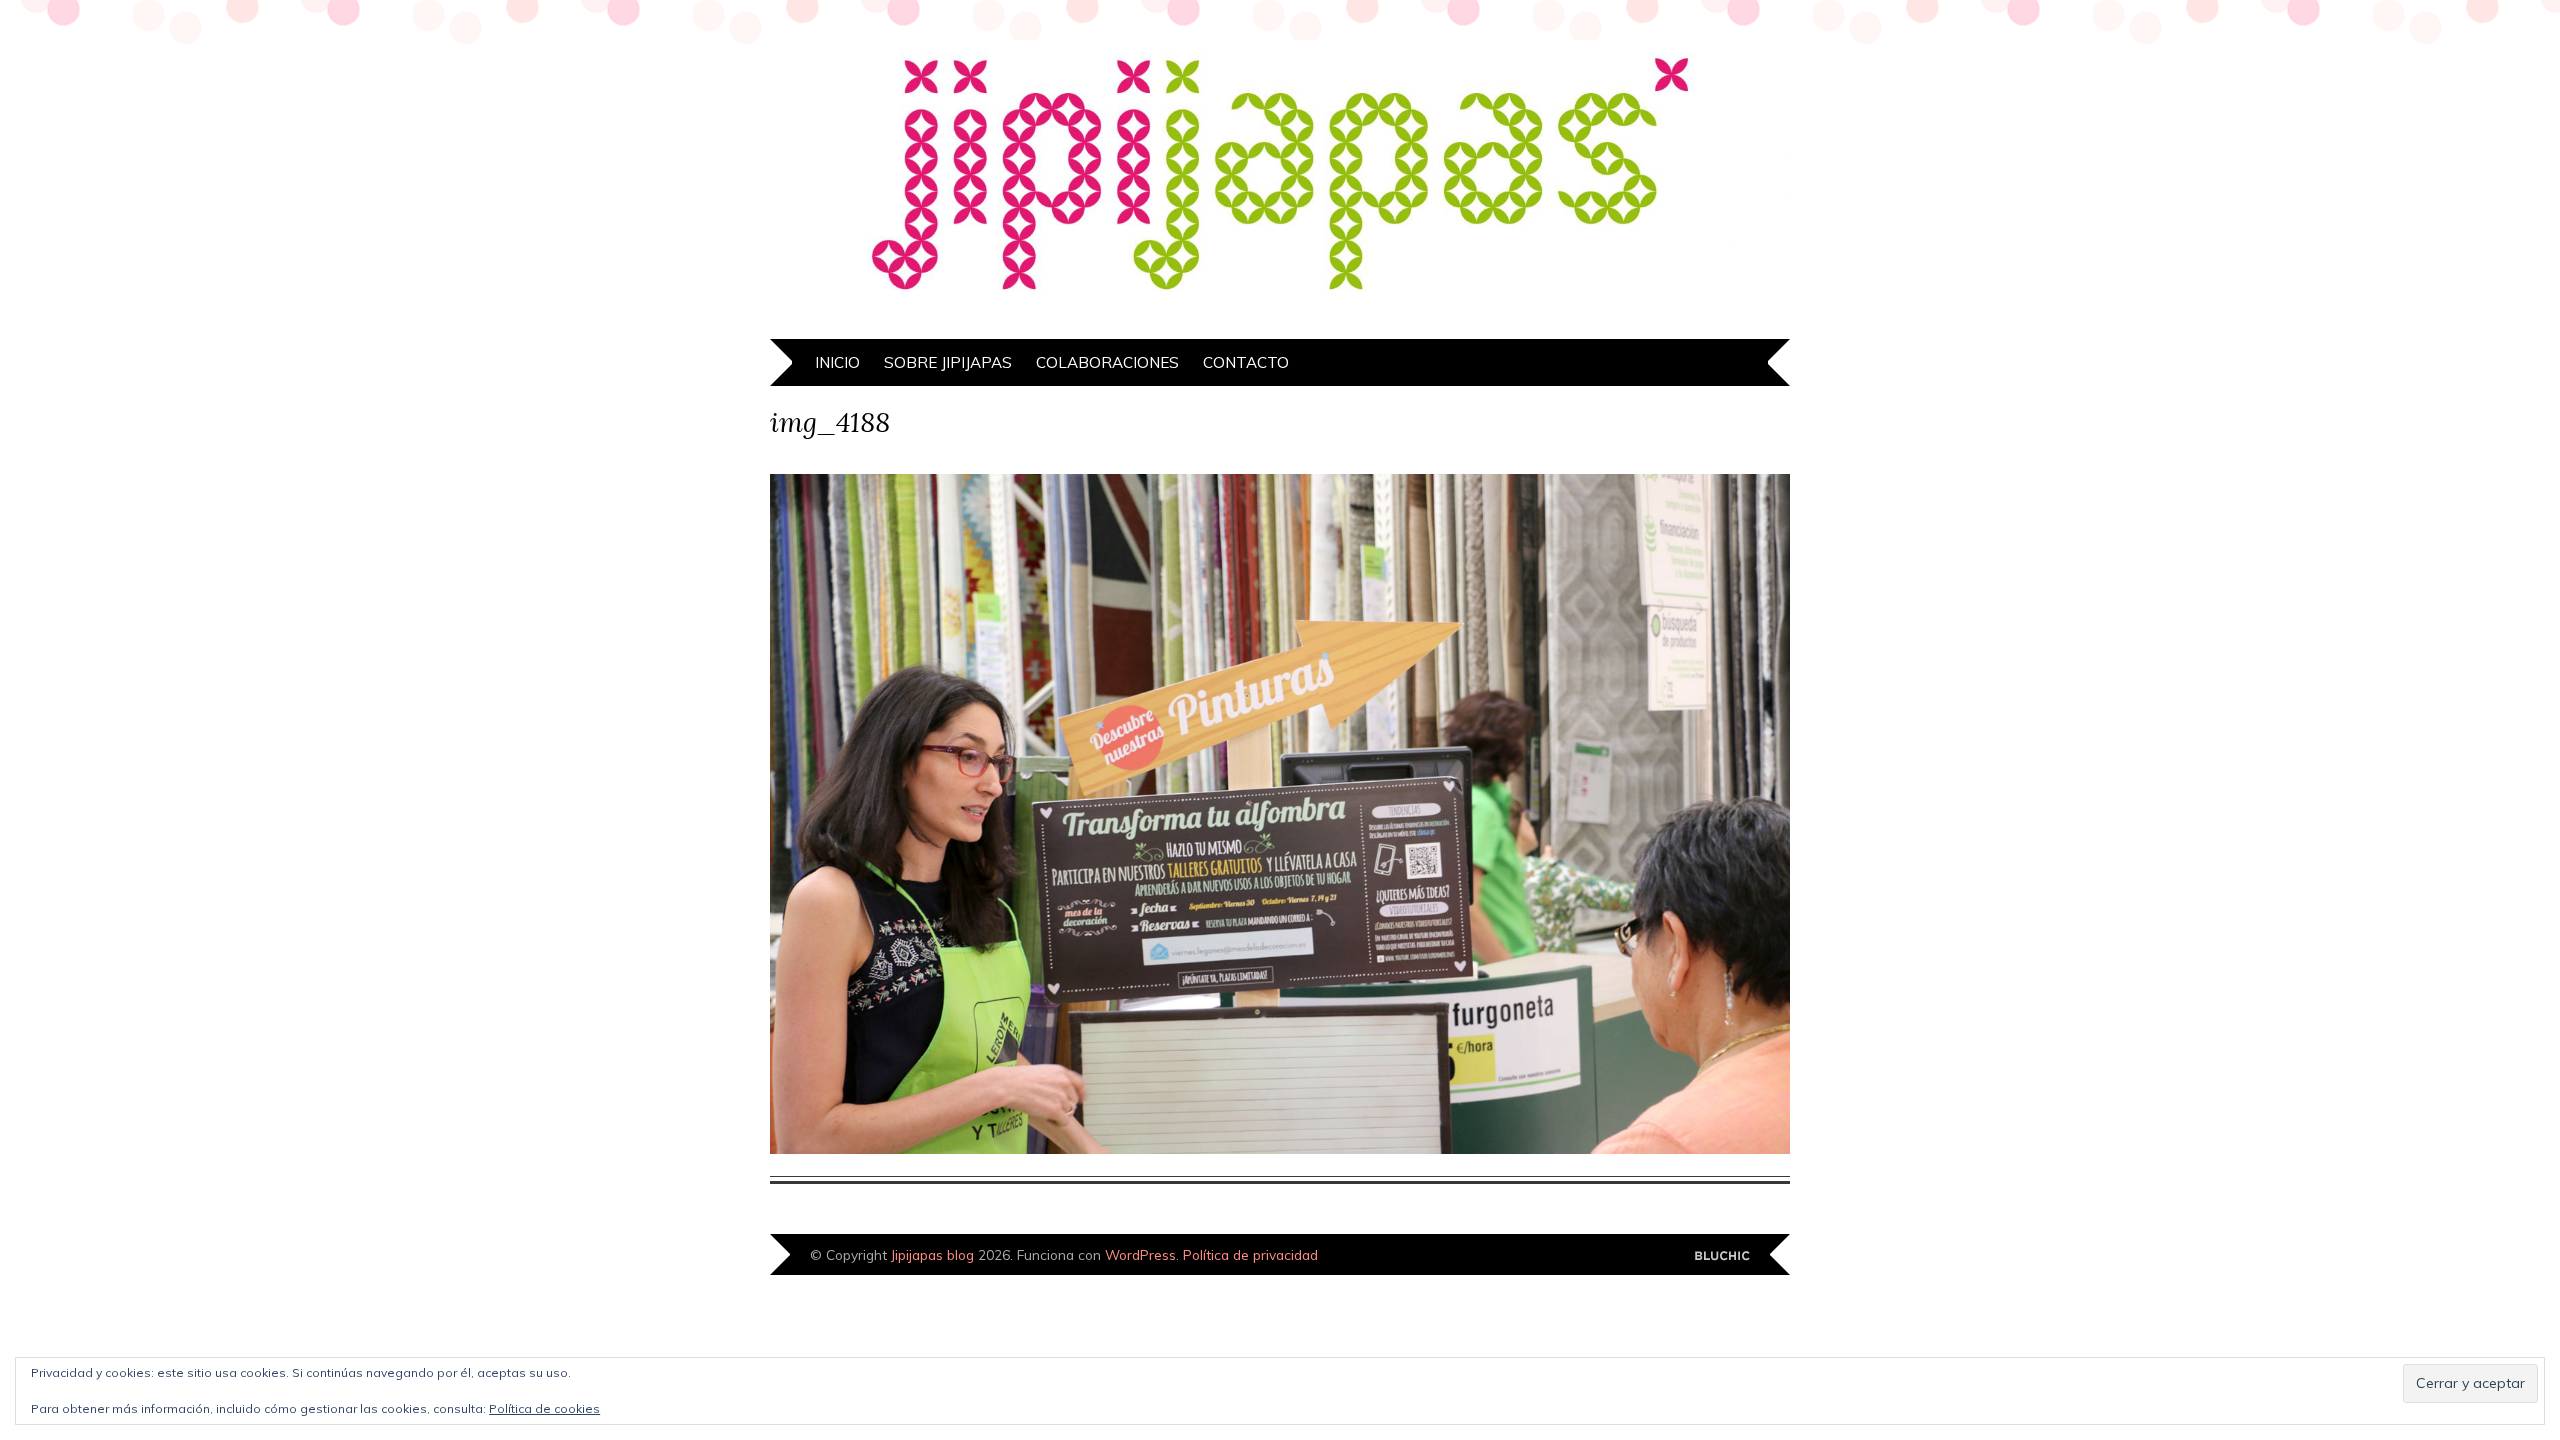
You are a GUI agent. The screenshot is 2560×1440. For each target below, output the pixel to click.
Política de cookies (544, 1408)
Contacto (1246, 362)
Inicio (837, 362)
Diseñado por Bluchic (1722, 1256)
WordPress (1140, 1254)
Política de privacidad (1250, 1254)
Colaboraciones (1107, 362)
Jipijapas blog (932, 1254)
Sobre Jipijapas (948, 362)
